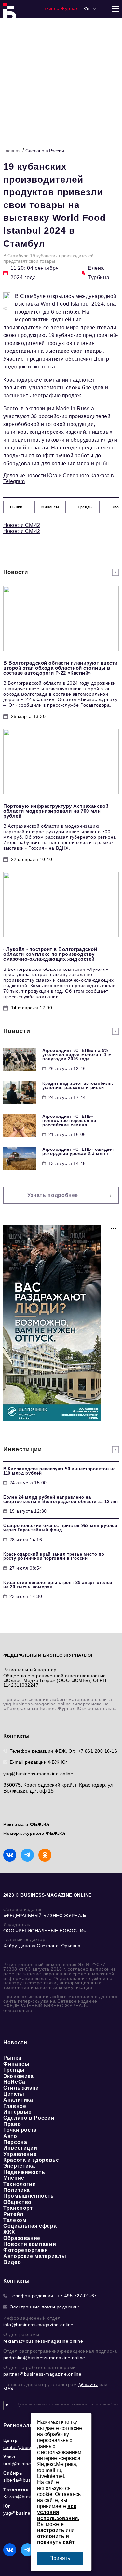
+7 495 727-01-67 (77, 2296)
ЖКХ (9, 2232)
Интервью (18, 2112)
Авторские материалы (35, 2256)
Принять (60, 2558)
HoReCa (14, 2082)
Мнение (14, 2178)
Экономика (19, 2076)
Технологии (20, 2184)
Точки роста (20, 2130)
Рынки (12, 2058)
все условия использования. (58, 2512)
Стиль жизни (21, 2088)
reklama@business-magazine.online (43, 2341)
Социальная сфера (30, 2226)
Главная (12, 151)
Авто (10, 2136)
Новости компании (30, 2244)
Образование (22, 2238)
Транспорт (18, 2208)
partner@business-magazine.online (42, 2374)
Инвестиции (20, 2148)
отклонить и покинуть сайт (56, 2539)
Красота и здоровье (31, 2160)
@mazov (88, 2384)
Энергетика (19, 2166)
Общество (17, 2202)
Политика (17, 2190)
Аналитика (18, 2100)
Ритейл (13, 2214)
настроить (51, 2530)
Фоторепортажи (26, 2250)
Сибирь (13, 2473)
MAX (8, 2389)
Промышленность (29, 2196)
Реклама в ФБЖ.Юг (27, 1824)
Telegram (14, 481)
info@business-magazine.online (38, 2325)
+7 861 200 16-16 (98, 1751)
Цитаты (14, 2094)
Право (12, 2124)
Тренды (14, 2070)
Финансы (16, 2064)
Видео (12, 2262)
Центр (11, 2440)
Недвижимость (24, 2172)
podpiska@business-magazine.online (44, 2358)
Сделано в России (45, 151)
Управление (20, 2154)
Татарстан (16, 2490)
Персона (15, 2142)
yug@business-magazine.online (38, 1774)
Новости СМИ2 (22, 525)
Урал (9, 2457)
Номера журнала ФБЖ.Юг (35, 1833)
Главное (15, 2106)
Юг (7, 2506)
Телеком (15, 2220)
